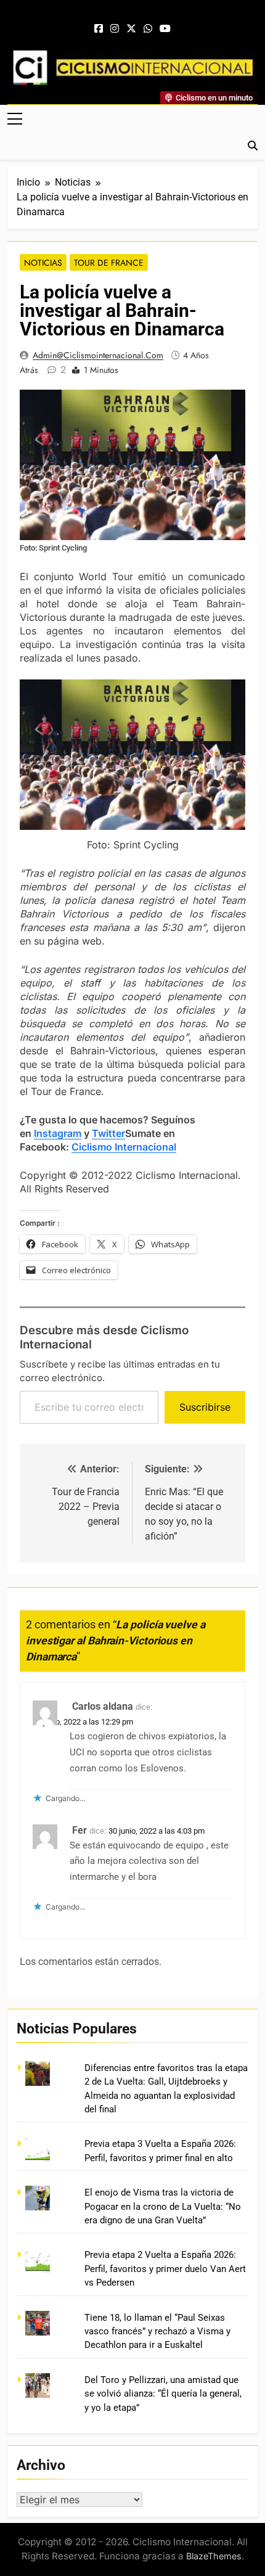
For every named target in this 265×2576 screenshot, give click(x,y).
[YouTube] (165, 29)
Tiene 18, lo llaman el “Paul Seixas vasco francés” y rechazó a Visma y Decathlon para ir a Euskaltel (157, 2332)
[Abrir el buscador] (253, 146)
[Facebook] (99, 29)
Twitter (108, 1133)
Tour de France (109, 263)
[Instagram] (115, 29)
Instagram (58, 1133)
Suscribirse (205, 1407)
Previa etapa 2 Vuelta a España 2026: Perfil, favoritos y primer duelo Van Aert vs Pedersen (165, 2269)
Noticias (43, 263)
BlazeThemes (214, 2556)
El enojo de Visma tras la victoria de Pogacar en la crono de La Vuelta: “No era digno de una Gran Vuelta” (163, 2206)
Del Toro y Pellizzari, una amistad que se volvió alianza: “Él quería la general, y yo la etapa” (163, 2394)
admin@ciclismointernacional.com (98, 355)
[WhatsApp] (148, 29)
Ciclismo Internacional (124, 1147)
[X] (131, 29)
